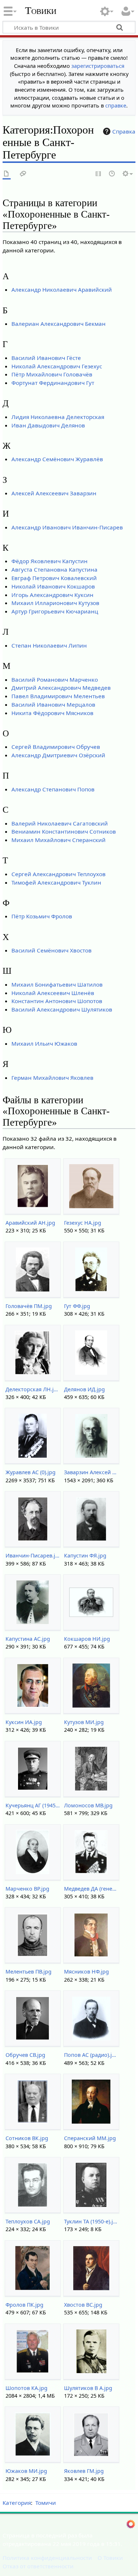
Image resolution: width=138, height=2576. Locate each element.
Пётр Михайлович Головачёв (52, 374)
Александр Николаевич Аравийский (62, 289)
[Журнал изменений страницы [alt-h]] (112, 174)
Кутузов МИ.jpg (84, 1722)
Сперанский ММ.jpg (90, 2138)
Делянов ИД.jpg (84, 1389)
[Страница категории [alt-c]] (7, 174)
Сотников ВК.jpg (27, 2138)
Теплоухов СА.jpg (28, 2221)
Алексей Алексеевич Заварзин (54, 493)
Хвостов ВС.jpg (83, 2305)
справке (116, 105)
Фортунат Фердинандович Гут (53, 383)
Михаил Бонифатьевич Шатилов (57, 984)
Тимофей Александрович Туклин (56, 882)
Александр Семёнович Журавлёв (57, 459)
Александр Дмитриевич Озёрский (58, 755)
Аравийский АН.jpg (30, 1223)
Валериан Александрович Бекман (59, 324)
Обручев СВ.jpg (25, 2055)
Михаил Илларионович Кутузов (55, 603)
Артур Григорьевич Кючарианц (55, 611)
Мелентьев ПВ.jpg (29, 1972)
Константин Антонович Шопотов (57, 1001)
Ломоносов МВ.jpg (88, 1805)
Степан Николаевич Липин (49, 645)
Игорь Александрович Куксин (52, 595)
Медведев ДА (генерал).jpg (91, 1889)
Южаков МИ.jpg (26, 2471)
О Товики (110, 2558)
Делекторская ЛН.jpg (33, 1389)
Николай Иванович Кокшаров (53, 586)
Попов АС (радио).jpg (91, 2055)
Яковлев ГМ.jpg (84, 2471)
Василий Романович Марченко (55, 679)
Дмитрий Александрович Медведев (61, 688)
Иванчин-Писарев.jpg (33, 1555)
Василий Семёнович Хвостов (52, 950)
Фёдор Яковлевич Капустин (49, 561)
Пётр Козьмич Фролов (42, 916)
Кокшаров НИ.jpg (87, 1639)
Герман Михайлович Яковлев (52, 1078)
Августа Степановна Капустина (54, 569)
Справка (124, 131)
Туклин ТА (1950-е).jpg (91, 2221)
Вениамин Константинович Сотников (64, 831)
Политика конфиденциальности (47, 2558)
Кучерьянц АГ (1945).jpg (33, 1805)
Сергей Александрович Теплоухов (59, 874)
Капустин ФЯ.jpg (85, 1555)
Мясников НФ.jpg (86, 1972)
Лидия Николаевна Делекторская (58, 417)
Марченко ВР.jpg (27, 1889)
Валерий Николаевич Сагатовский (60, 823)
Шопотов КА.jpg (26, 2388)
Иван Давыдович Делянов (48, 425)
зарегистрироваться (98, 66)
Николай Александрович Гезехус (57, 366)
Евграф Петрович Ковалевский (54, 578)
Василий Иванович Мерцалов (53, 704)
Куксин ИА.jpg (24, 1722)
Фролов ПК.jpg (24, 2305)
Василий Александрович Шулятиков (62, 1009)
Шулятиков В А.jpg (88, 2388)
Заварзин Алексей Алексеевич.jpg (91, 1472)
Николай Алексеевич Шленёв (53, 993)
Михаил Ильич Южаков (44, 1043)
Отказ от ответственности (38, 2566)
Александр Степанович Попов (53, 789)
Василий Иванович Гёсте (46, 358)
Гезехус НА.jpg (83, 1223)
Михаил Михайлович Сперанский (59, 840)
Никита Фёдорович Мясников (52, 713)
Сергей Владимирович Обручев (56, 747)
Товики (41, 11)
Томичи (46, 2503)
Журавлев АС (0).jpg (31, 1472)
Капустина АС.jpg (28, 1639)
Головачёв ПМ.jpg (29, 1306)
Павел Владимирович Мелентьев (58, 696)
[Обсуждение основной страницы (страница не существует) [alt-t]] (23, 174)
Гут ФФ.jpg (77, 1306)
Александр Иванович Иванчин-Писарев (67, 527)
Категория (17, 2503)
